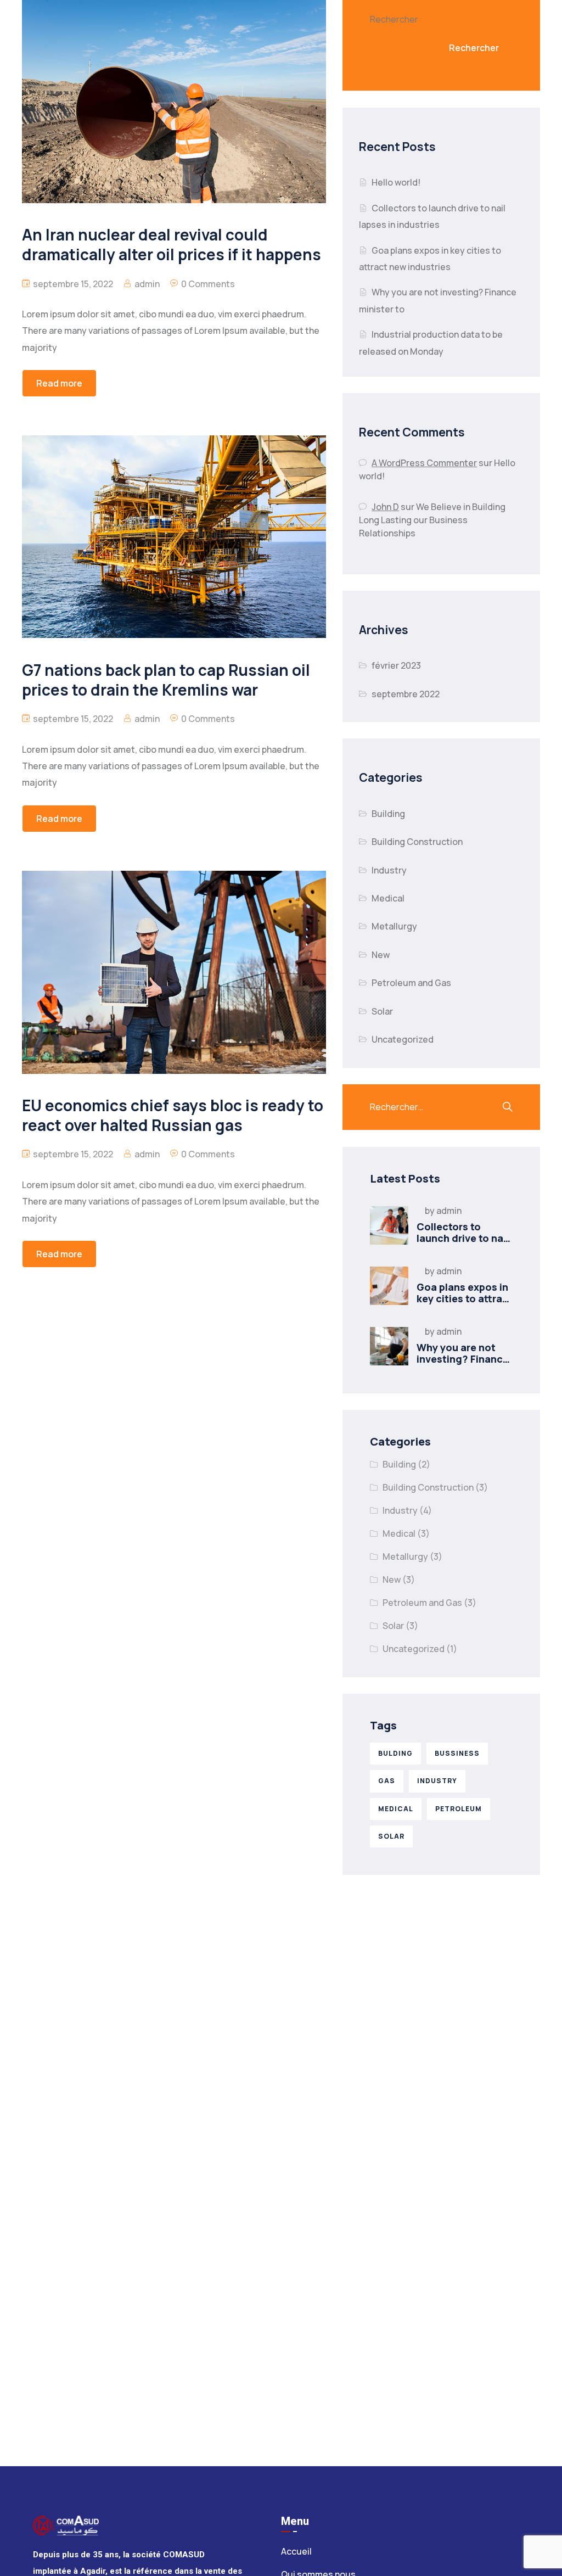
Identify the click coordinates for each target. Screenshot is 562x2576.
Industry (389, 870)
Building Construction (417, 842)
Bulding (395, 1753)
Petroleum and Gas (411, 983)
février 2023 (396, 665)
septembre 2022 (406, 694)
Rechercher (394, 19)
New (381, 955)
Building (388, 814)
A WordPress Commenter (424, 463)
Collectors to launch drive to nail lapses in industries (464, 1238)
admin (147, 284)
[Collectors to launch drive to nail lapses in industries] (389, 1225)
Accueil (296, 2551)
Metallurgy (394, 926)
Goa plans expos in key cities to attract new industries (465, 1299)
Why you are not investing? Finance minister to (463, 1359)
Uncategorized (403, 1039)
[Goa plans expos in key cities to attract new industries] (389, 1286)
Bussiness (457, 1753)
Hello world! (396, 182)
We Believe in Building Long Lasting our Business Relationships (432, 520)
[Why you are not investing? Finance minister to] (389, 1346)
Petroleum (459, 1809)
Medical (388, 898)
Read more (59, 383)
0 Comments (208, 284)
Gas (387, 1781)
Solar (382, 1011)
